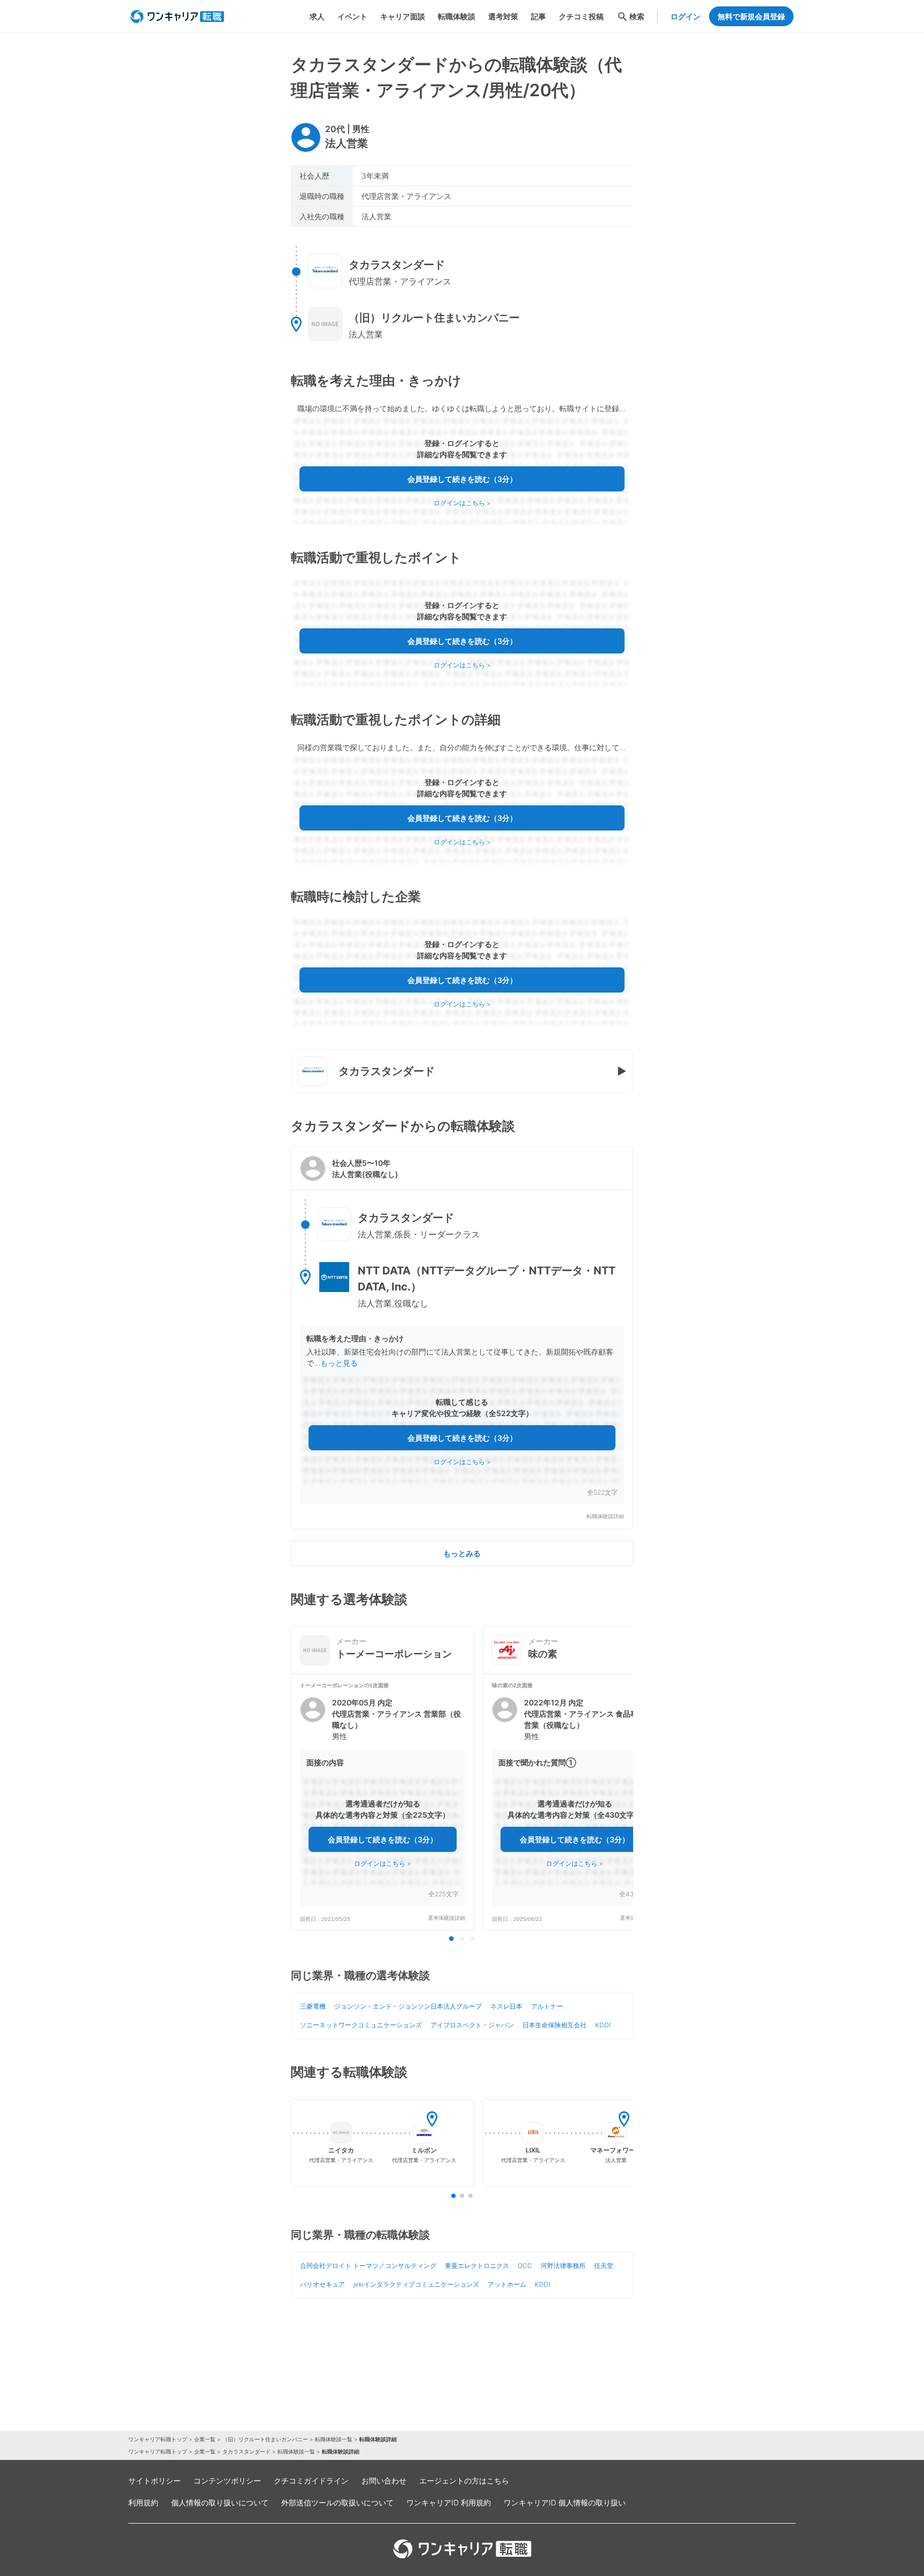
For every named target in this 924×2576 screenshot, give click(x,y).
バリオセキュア (322, 2284)
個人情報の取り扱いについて (220, 2502)
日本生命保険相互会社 (555, 2025)
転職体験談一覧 (334, 2439)
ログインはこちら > (462, 503)
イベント (352, 16)
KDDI (603, 2025)
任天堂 (604, 2266)
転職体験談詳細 (605, 1516)
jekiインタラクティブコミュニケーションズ (416, 2284)
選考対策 (503, 16)
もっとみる (462, 1553)
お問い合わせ (384, 2481)
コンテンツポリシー (227, 2481)
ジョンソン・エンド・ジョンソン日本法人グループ (408, 2006)
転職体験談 (457, 16)
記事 (538, 16)
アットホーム (507, 2284)
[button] (462, 1338)
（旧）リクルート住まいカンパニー (265, 2439)
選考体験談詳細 (446, 1918)
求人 (317, 16)
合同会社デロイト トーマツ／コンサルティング (368, 2266)
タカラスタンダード (247, 2451)
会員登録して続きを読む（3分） (462, 479)
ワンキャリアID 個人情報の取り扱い (565, 2502)
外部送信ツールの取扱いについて (337, 2502)
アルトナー (547, 2006)
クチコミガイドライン (311, 2481)
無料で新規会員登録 (751, 16)
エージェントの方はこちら (464, 2481)
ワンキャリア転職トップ (158, 2439)
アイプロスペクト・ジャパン (472, 2025)
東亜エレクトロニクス (477, 2266)
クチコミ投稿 (581, 16)
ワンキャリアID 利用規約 (449, 2502)
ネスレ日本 (506, 2006)
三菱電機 (313, 2006)
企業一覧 (205, 2439)
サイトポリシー (155, 2481)
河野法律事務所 (563, 2266)
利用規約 (143, 2502)
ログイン (686, 16)
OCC (525, 2266)
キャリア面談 (403, 16)
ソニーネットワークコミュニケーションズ (361, 2025)
